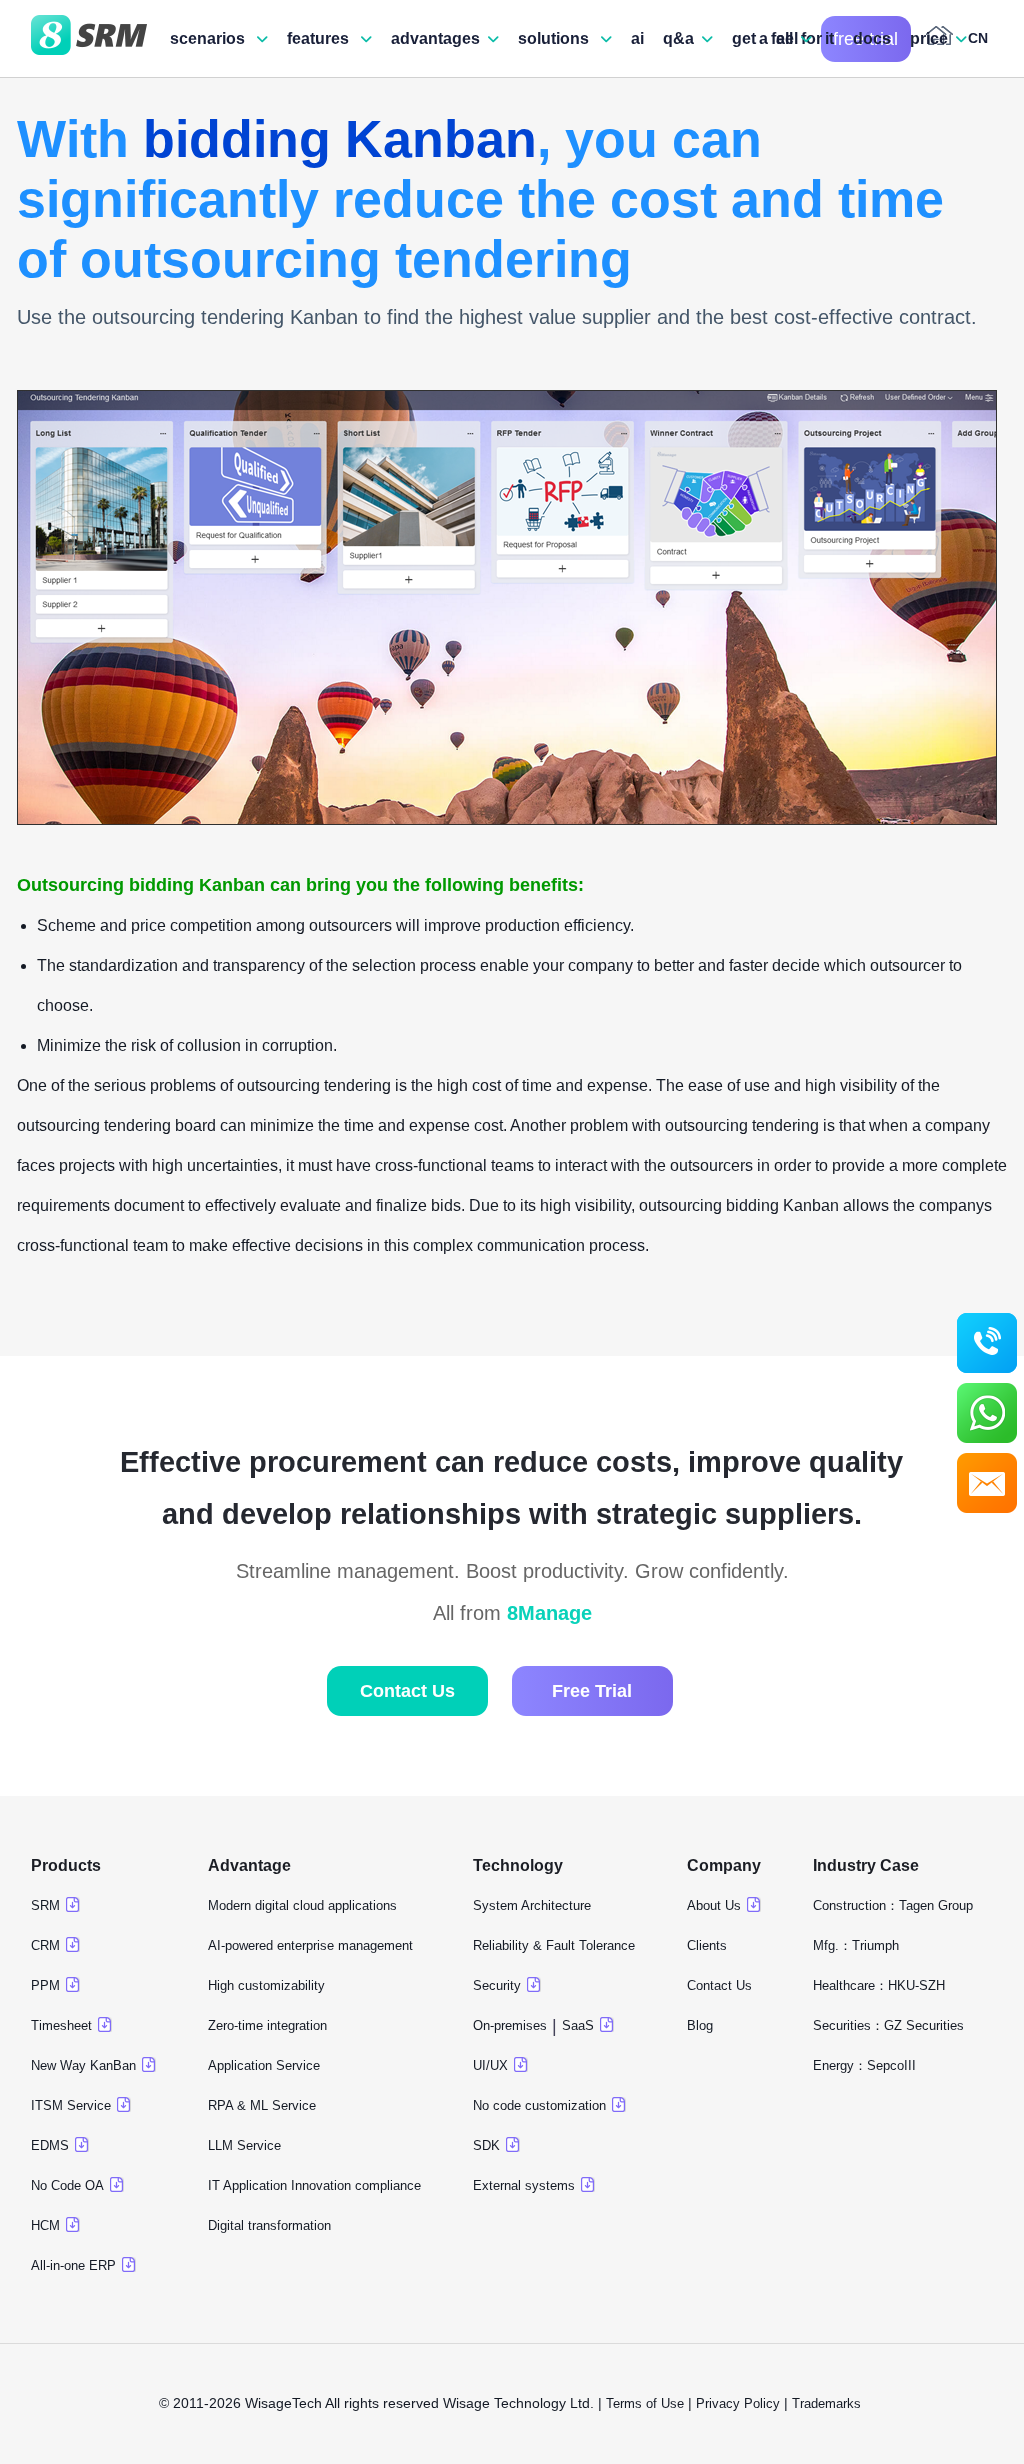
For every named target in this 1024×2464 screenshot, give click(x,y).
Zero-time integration (267, 2025)
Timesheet (61, 2025)
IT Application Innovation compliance (314, 2185)
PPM (45, 1985)
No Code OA (67, 2185)
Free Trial (592, 1691)
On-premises (510, 2025)
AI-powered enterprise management (310, 1945)
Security (497, 1985)
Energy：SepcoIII (864, 2065)
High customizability (266, 1985)
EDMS (50, 2145)
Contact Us (407, 1691)
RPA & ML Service (262, 2105)
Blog (700, 2025)
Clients (707, 1945)
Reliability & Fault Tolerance (554, 1945)
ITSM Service (71, 2105)
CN (978, 38)
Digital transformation (269, 2225)
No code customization (539, 2105)
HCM (45, 2225)
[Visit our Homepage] (89, 39)
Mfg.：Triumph (856, 1945)
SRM (45, 1905)
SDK (486, 2145)
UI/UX (490, 2065)
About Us (714, 1905)
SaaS (578, 2025)
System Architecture (532, 1905)
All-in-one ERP (73, 2265)
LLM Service (244, 2145)
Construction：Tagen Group (893, 1905)
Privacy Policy (738, 2403)
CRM (45, 1945)
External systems (524, 2185)
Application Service (264, 2065)
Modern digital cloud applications (302, 1905)
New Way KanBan (83, 2065)
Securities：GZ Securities (888, 2025)
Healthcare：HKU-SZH (879, 1985)
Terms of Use (645, 2403)
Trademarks (828, 2403)
